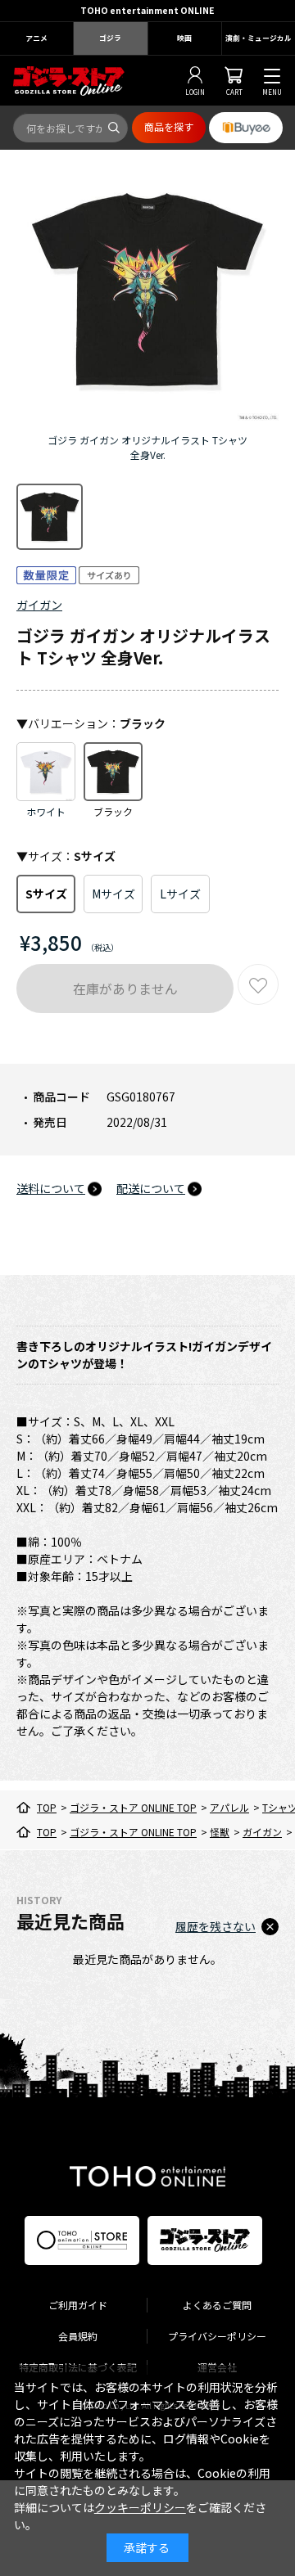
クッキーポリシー (140, 2507)
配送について (151, 1188)
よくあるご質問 (217, 2305)
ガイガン (39, 605)
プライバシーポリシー (217, 2336)
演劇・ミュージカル (259, 38)
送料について (51, 1188)
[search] (114, 128)
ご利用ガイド (78, 2305)
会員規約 (78, 2336)
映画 (184, 38)
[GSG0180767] (50, 517)
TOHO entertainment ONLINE (147, 10)
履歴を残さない (216, 1926)
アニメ (36, 38)
